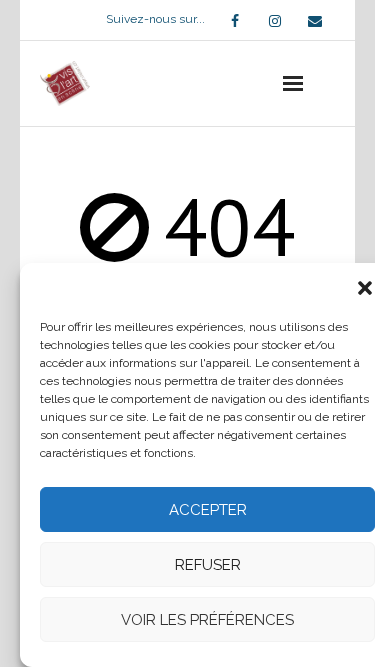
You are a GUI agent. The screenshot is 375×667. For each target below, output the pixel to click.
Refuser (208, 565)
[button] (365, 288)
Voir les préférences (207, 620)
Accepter (208, 510)
